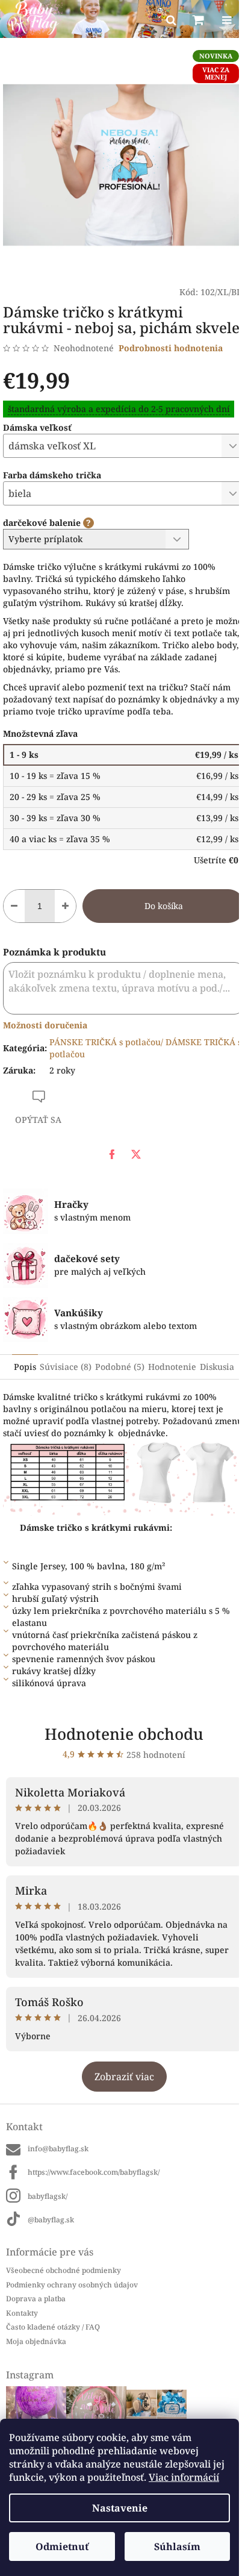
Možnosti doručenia (45, 1025)
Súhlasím (177, 2546)
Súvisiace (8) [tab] (66, 1367)
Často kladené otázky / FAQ (53, 2327)
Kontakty (22, 2313)
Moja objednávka (36, 2341)
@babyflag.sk (51, 2220)
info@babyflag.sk (58, 2149)
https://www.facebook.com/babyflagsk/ (94, 2172)
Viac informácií (184, 2477)
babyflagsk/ (48, 2196)
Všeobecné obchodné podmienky (64, 2270)
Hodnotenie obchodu (124, 1734)
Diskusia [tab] (217, 1367)
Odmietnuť (62, 2546)
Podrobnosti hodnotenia (171, 348)
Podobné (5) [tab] (120, 1367)
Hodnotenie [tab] (172, 1367)
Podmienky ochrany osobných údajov (72, 2285)
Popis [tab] (25, 1367)
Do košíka (164, 906)
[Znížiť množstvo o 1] (14, 906)
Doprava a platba (36, 2299)
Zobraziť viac (124, 2077)
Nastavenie (120, 2508)
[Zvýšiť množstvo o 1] (65, 906)
